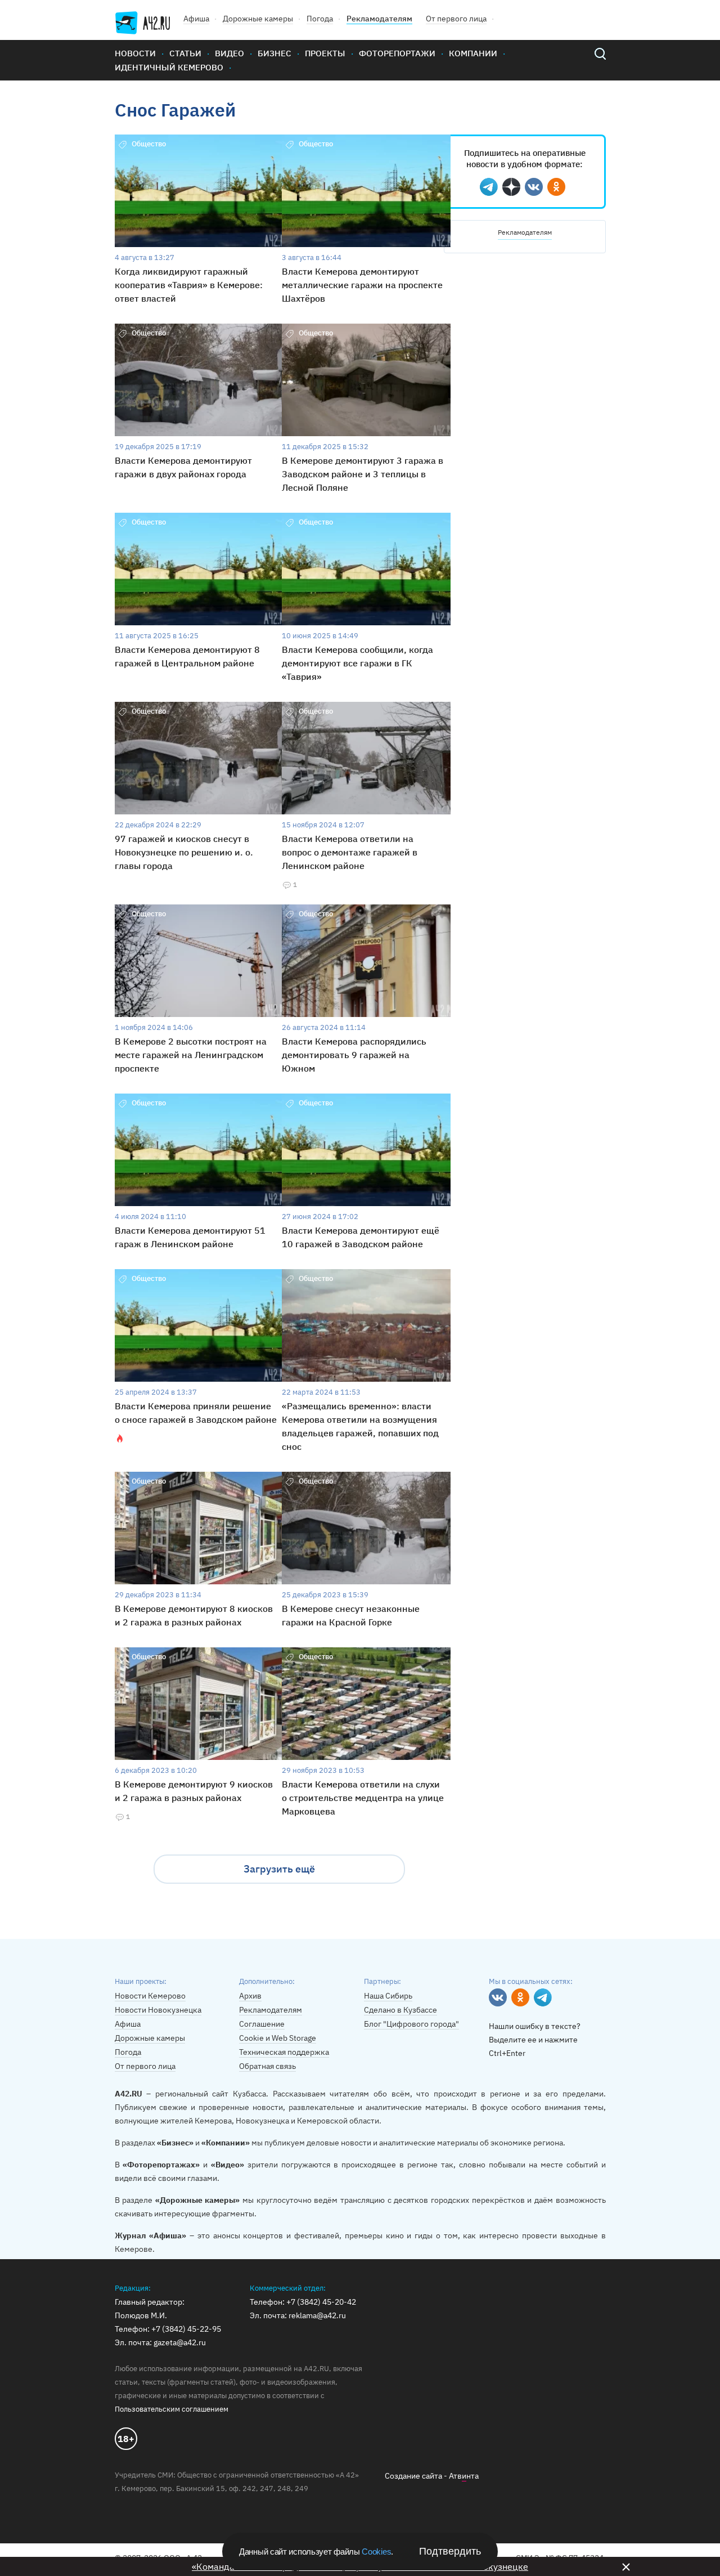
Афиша (196, 19)
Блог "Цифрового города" (411, 2024)
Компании (473, 53)
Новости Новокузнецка (158, 2010)
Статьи (185, 53)
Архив (250, 1996)
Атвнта (464, 2476)
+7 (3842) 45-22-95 (186, 2329)
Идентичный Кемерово (169, 67)
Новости (135, 53)
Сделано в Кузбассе (400, 2010)
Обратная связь (267, 2066)
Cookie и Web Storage (278, 2038)
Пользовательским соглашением (172, 2409)
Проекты (325, 53)
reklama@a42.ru (317, 2315)
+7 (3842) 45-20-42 (321, 2302)
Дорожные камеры (258, 19)
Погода (320, 19)
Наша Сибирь (388, 1996)
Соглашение (262, 2024)
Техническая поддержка (284, 2052)
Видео (229, 53)
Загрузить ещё (279, 1869)
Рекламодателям (379, 19)
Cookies (376, 2552)
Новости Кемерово (150, 1996)
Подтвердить (450, 2551)
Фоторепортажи (397, 53)
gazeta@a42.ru (180, 2342)
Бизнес (274, 53)
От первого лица (456, 19)
